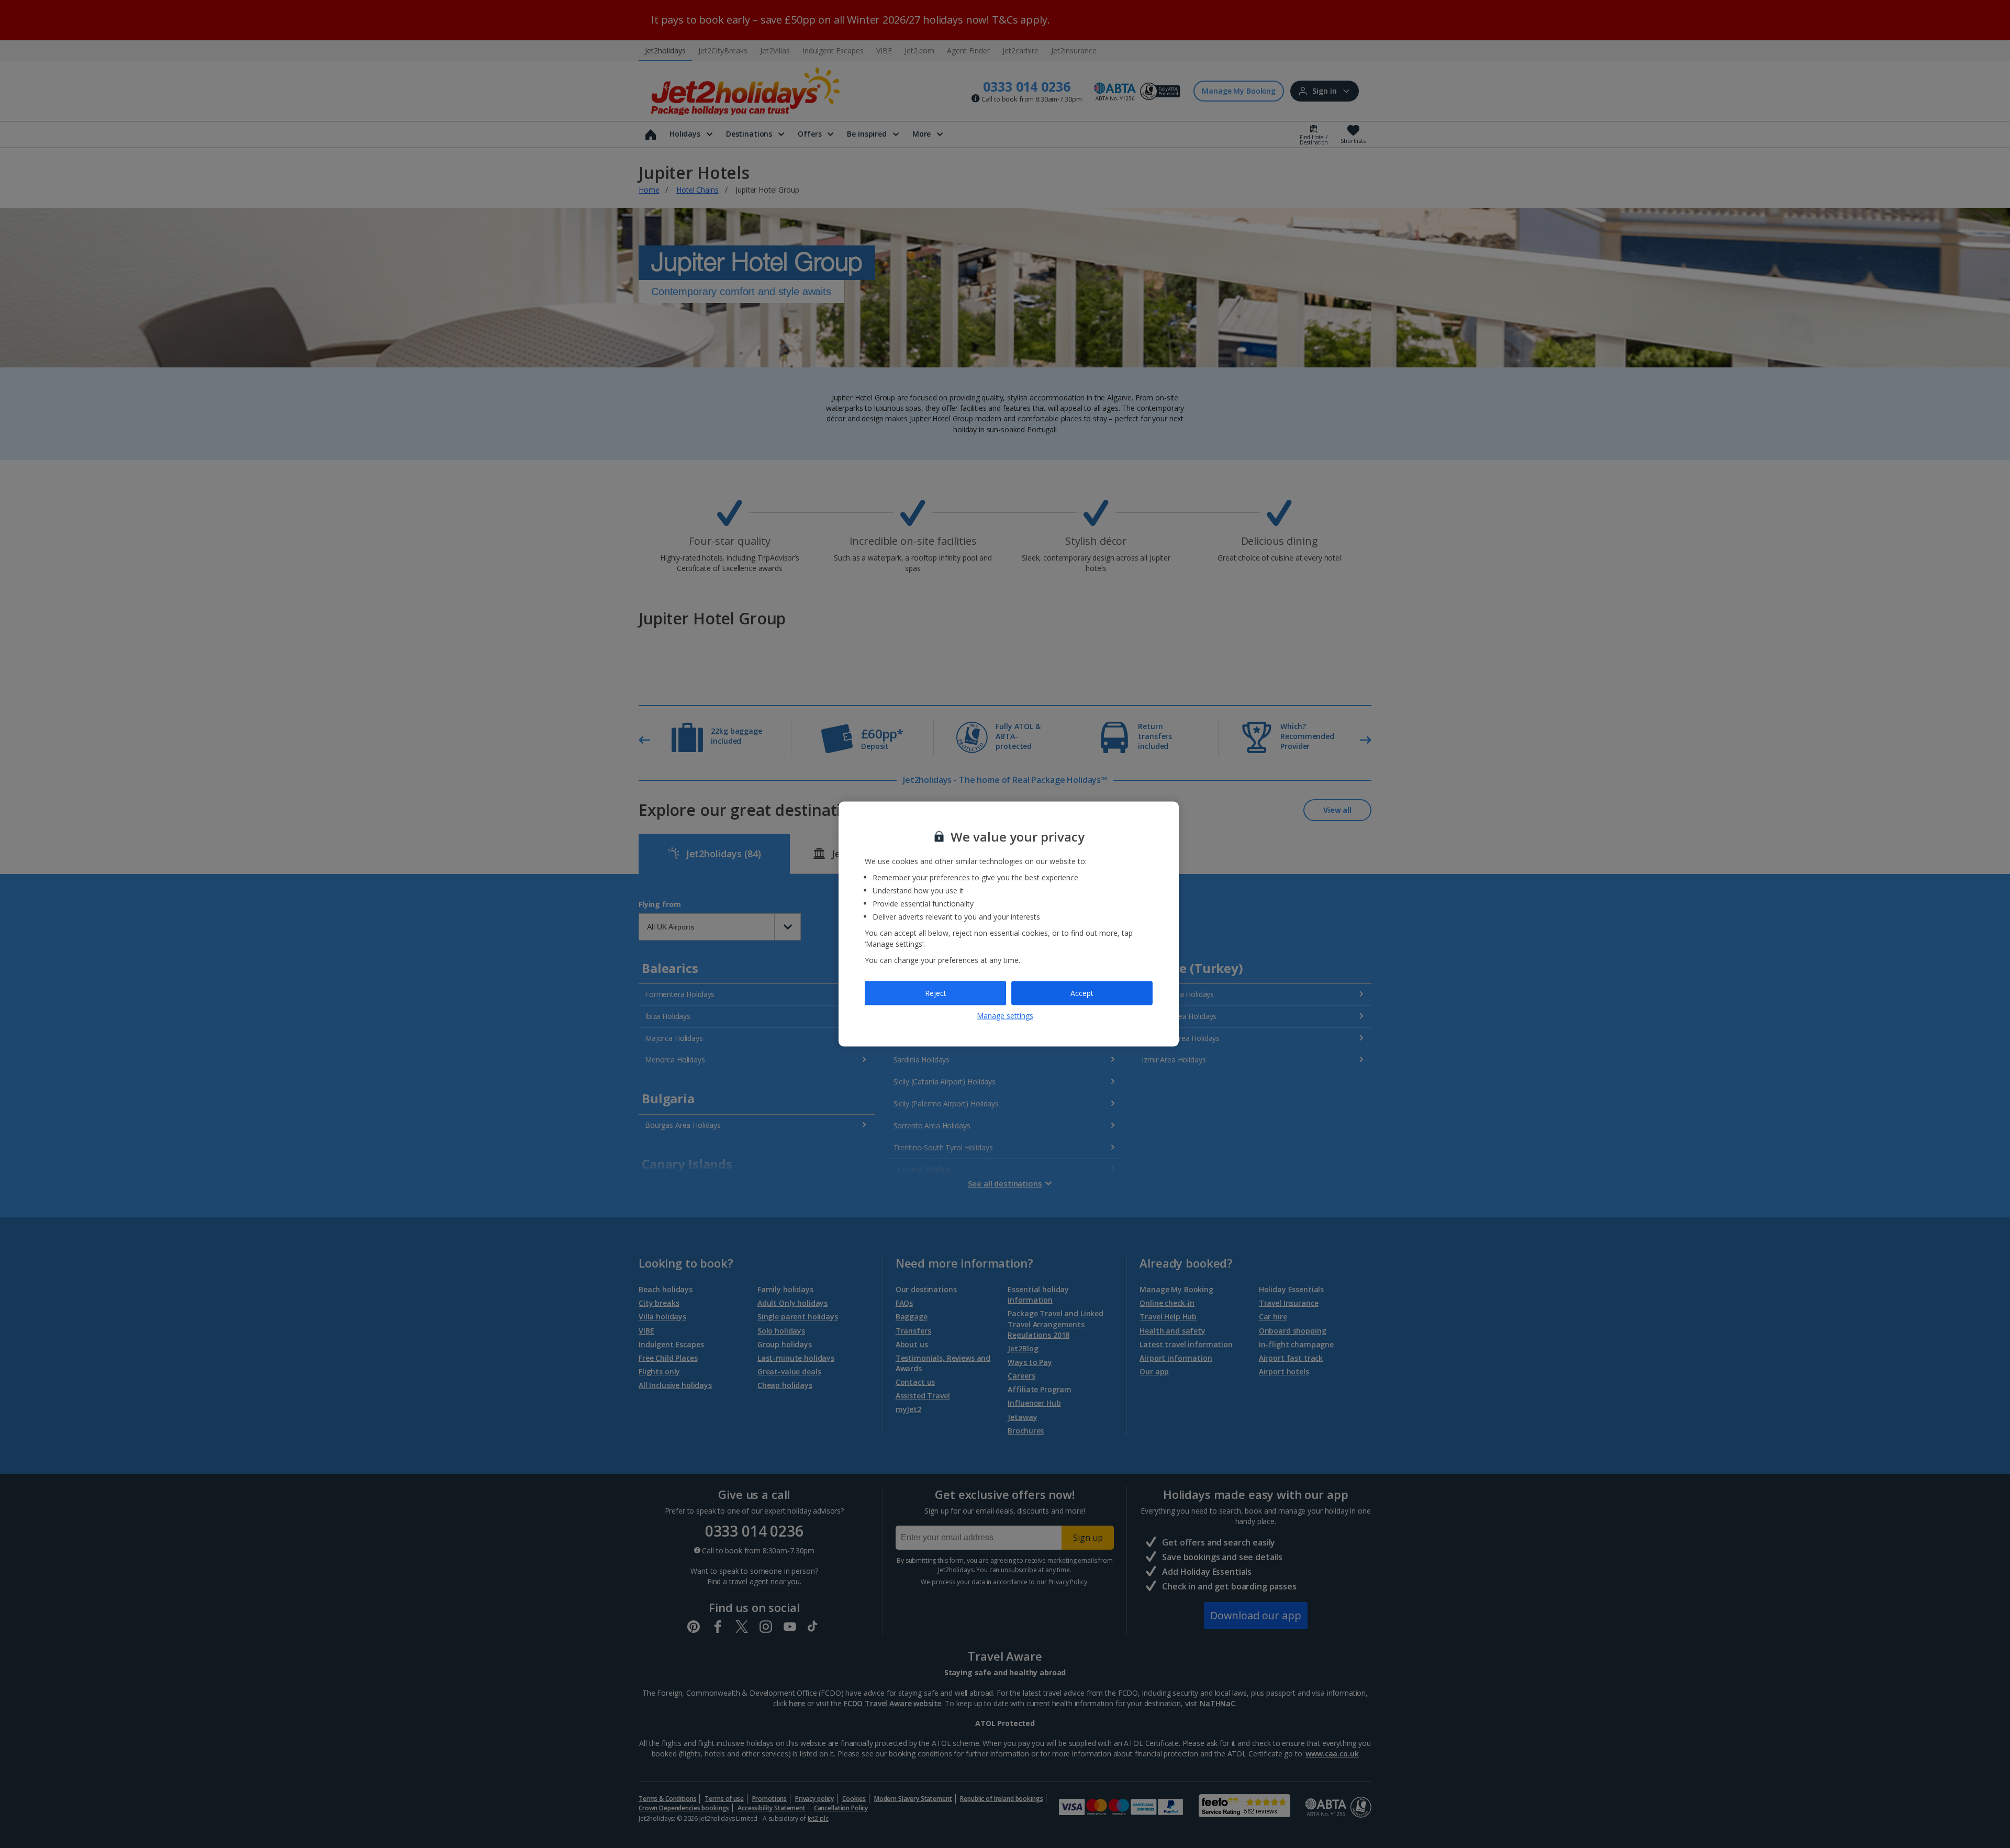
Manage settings (1005, 1015)
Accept (1082, 993)
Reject (936, 993)
